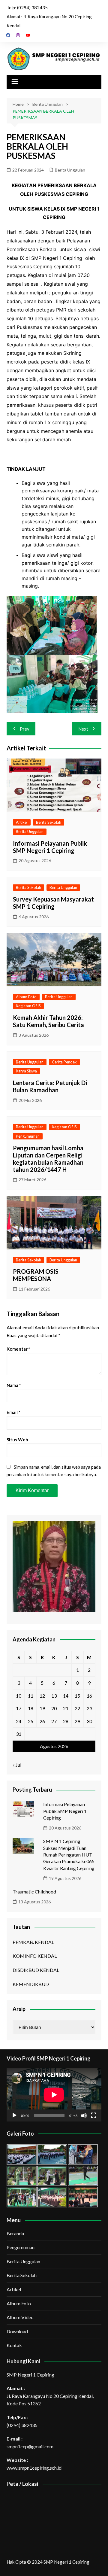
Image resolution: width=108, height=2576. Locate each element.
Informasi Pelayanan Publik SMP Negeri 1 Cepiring (50, 847)
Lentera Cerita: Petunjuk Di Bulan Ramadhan (50, 1086)
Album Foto (26, 997)
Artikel (22, 822)
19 (42, 1708)
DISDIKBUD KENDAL (36, 1970)
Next (83, 729)
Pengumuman (28, 1136)
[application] (54, 2095)
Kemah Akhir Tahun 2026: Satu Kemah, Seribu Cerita (48, 1021)
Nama (14, 1385)
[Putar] (14, 2115)
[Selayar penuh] (94, 2115)
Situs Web (17, 1440)
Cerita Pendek (64, 1062)
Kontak (14, 2345)
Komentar (18, 1349)
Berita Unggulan (70, 170)
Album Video (20, 2317)
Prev (25, 729)
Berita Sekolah (49, 822)
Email (13, 1412)
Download (17, 2331)
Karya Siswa (26, 1071)
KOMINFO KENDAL (35, 1956)
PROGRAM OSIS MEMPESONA (36, 1275)
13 (54, 1696)
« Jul (17, 1765)
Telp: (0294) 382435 (27, 8)
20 (54, 1708)
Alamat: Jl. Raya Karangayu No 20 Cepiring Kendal (49, 21)
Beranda (15, 2233)
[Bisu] (84, 2115)
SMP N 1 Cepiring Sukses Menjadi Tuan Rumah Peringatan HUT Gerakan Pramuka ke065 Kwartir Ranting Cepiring (69, 1855)
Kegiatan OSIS (28, 1006)
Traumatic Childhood (34, 1892)
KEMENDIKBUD (31, 1984)
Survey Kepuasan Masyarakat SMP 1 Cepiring (53, 903)
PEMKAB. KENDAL (33, 1942)
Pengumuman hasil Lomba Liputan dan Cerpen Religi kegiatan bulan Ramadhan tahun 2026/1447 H (48, 1159)
